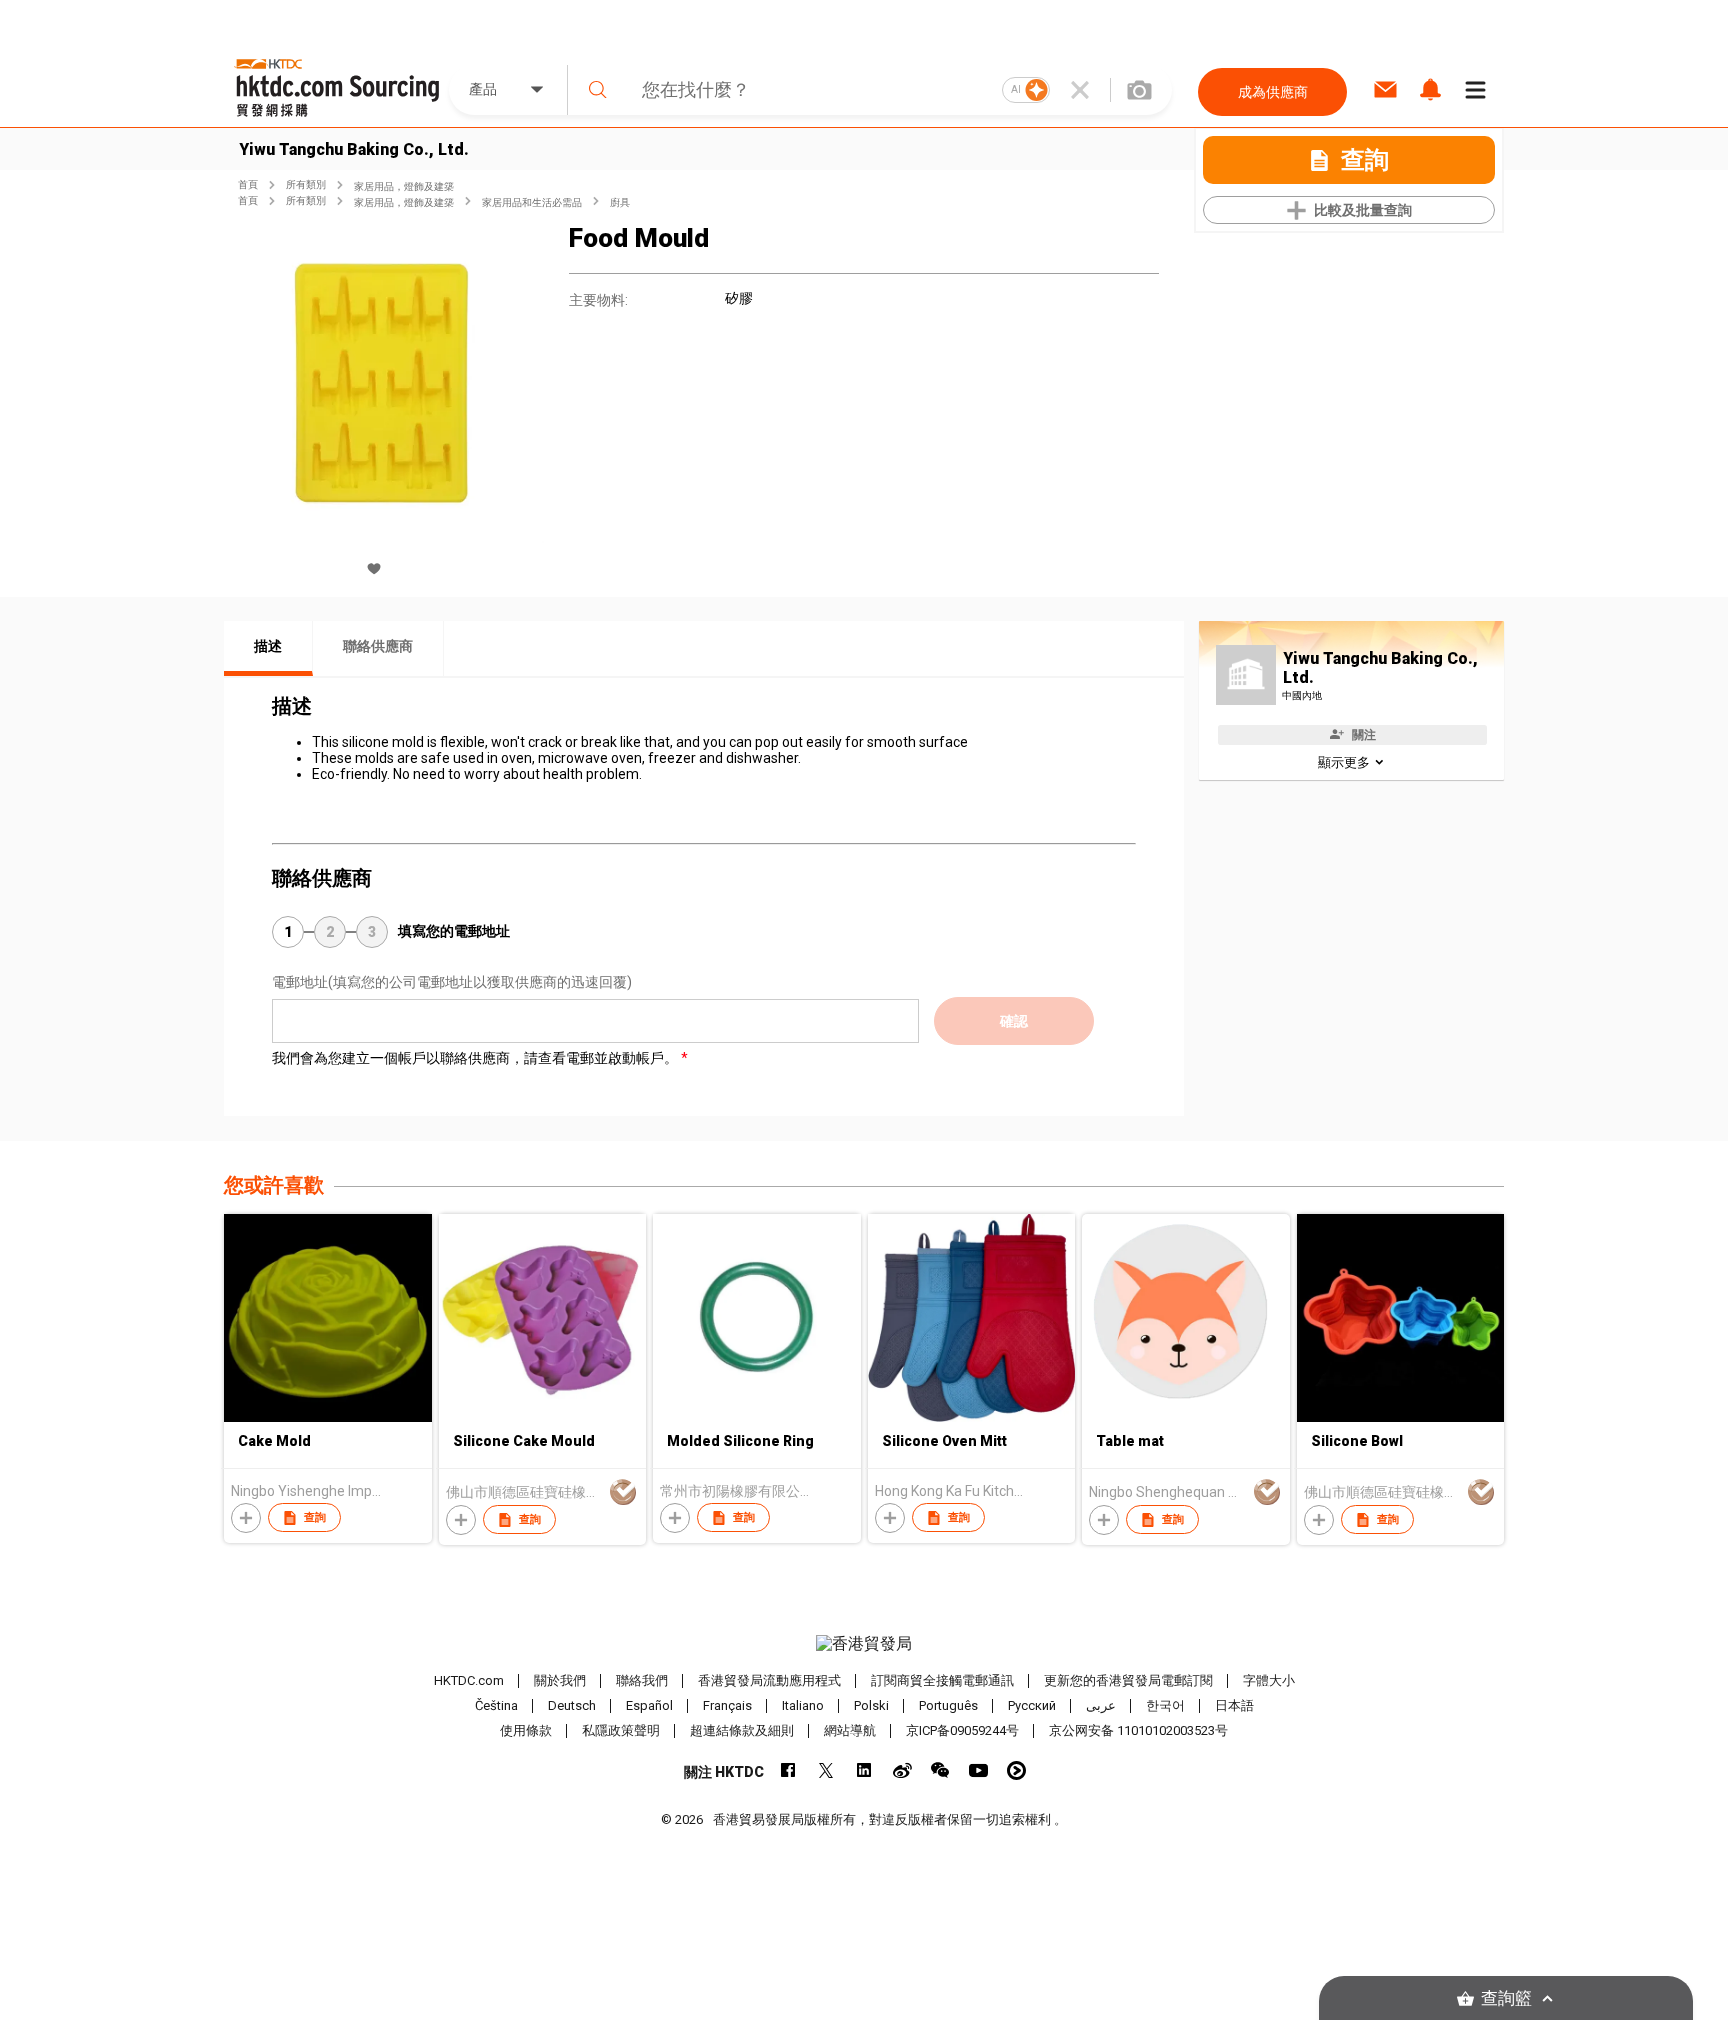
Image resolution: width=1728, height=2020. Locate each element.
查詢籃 (1506, 1998)
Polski (871, 1705)
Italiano (803, 1705)
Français (727, 1705)
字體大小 (1269, 1680)
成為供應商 (1273, 92)
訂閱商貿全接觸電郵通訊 (942, 1680)
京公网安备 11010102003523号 (1138, 1730)
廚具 (620, 202)
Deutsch (572, 1705)
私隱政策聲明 (621, 1730)
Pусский (1032, 1705)
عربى (1101, 1705)
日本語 (1234, 1705)
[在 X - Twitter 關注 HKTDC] (826, 1770)
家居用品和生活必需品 (532, 202)
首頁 (248, 184)
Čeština (496, 1705)
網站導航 (850, 1730)
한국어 (1165, 1705)
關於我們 (560, 1680)
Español (649, 1705)
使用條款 (526, 1730)
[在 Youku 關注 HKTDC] (1016, 1770)
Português (948, 1705)
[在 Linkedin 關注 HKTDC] (864, 1770)
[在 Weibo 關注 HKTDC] (902, 1770)
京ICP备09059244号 (962, 1730)
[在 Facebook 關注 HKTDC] (788, 1770)
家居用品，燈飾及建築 (404, 186)
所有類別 (306, 184)
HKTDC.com (469, 1680)
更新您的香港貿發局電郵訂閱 (1128, 1680)
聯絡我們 (642, 1680)
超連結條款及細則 (742, 1730)
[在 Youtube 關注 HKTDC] (978, 1770)
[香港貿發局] (864, 1644)
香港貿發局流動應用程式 (769, 1680)
